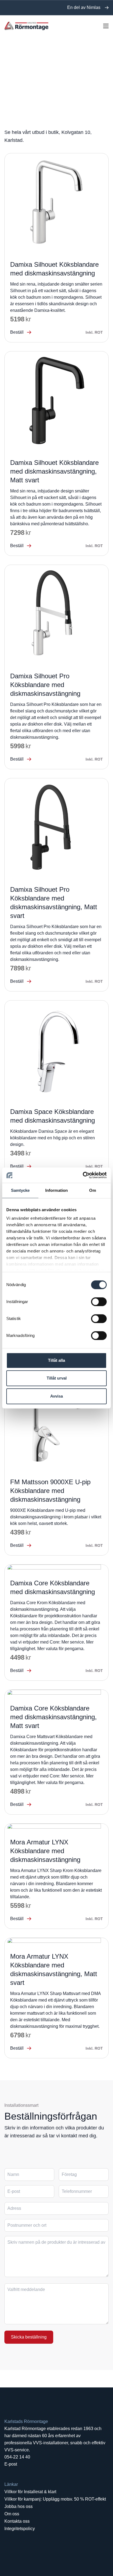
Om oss (12, 2514)
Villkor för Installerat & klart (30, 2492)
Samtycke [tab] (20, 1190)
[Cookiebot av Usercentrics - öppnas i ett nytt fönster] (83, 1175)
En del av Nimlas (84, 8)
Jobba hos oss (19, 2506)
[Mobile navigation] (106, 26)
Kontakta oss (17, 2521)
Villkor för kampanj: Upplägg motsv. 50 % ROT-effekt (55, 2499)
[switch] (99, 1302)
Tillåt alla (56, 1360)
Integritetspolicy (20, 2529)
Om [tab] (93, 1190)
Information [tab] (56, 1190)
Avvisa (56, 1396)
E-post (11, 2464)
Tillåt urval (57, 1378)
